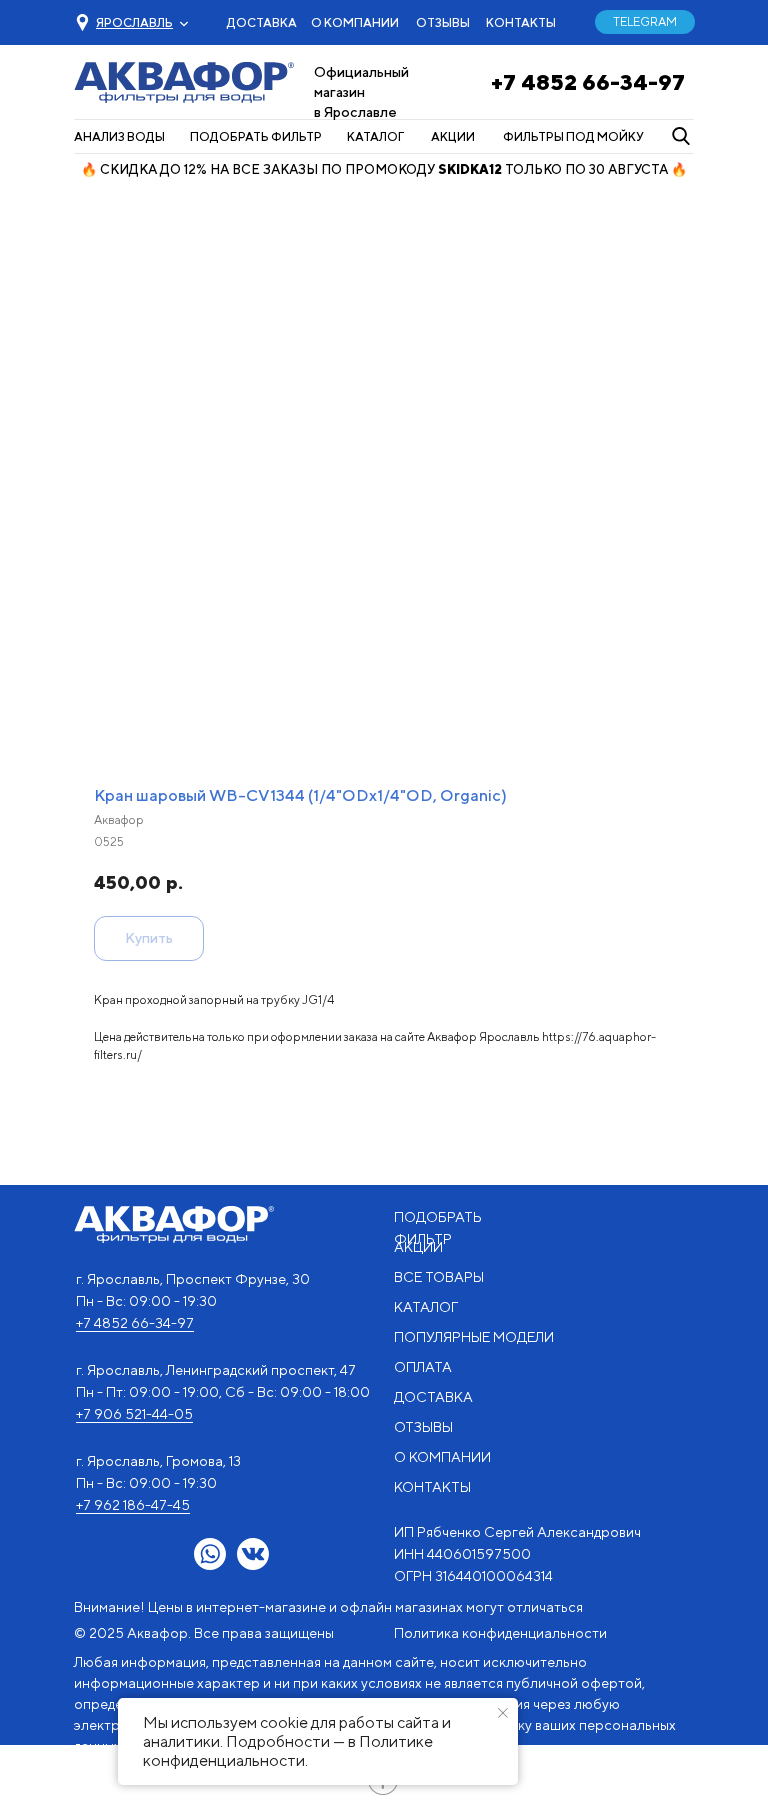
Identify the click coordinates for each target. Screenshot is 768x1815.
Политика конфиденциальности (500, 1633)
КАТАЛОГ (375, 136)
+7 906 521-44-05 (134, 1414)
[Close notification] (503, 1713)
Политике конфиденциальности (288, 1751)
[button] (134, 22)
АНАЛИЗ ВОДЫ (119, 136)
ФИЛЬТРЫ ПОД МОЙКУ (573, 136)
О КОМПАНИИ (355, 22)
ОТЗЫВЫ (443, 22)
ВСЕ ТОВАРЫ (439, 1277)
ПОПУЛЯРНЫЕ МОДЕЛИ (474, 1337)
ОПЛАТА (423, 1367)
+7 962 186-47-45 (133, 1505)
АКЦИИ (453, 136)
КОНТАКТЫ (521, 22)
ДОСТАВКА (262, 22)
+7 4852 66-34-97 (588, 82)
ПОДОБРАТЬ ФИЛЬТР (256, 136)
